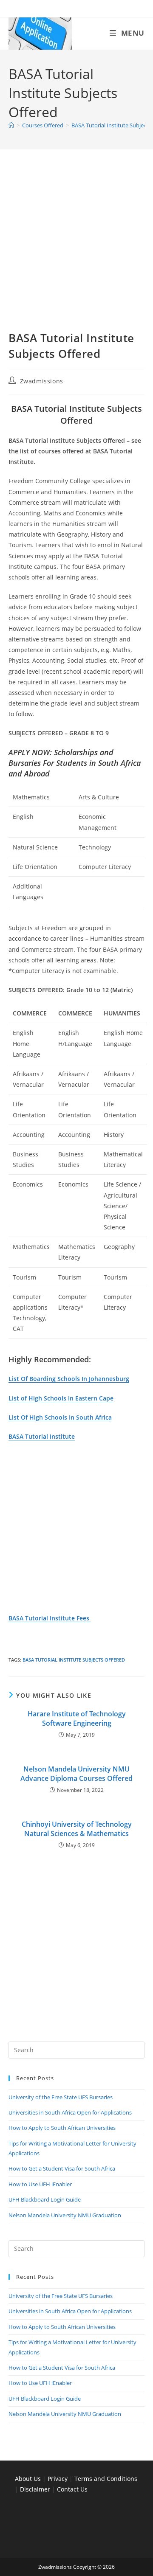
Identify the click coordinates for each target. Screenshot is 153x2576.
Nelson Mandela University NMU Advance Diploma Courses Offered (76, 1774)
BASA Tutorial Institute (42, 1436)
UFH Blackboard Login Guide (45, 2199)
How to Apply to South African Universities (62, 2128)
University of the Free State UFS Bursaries (61, 2097)
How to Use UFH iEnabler (40, 2184)
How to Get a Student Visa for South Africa (62, 2168)
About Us (28, 2479)
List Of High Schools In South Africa (60, 1417)
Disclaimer (35, 2489)
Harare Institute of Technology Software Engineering (77, 1718)
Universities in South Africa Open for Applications (70, 2112)
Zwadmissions (42, 381)
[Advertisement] (76, 250)
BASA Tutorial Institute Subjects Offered (74, 1660)
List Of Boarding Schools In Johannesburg (69, 1379)
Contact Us (72, 2489)
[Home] (11, 125)
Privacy (58, 2479)
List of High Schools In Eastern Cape (61, 1398)
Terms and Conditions (106, 2479)
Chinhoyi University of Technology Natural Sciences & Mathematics (77, 1829)
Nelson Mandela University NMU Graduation (65, 2215)
